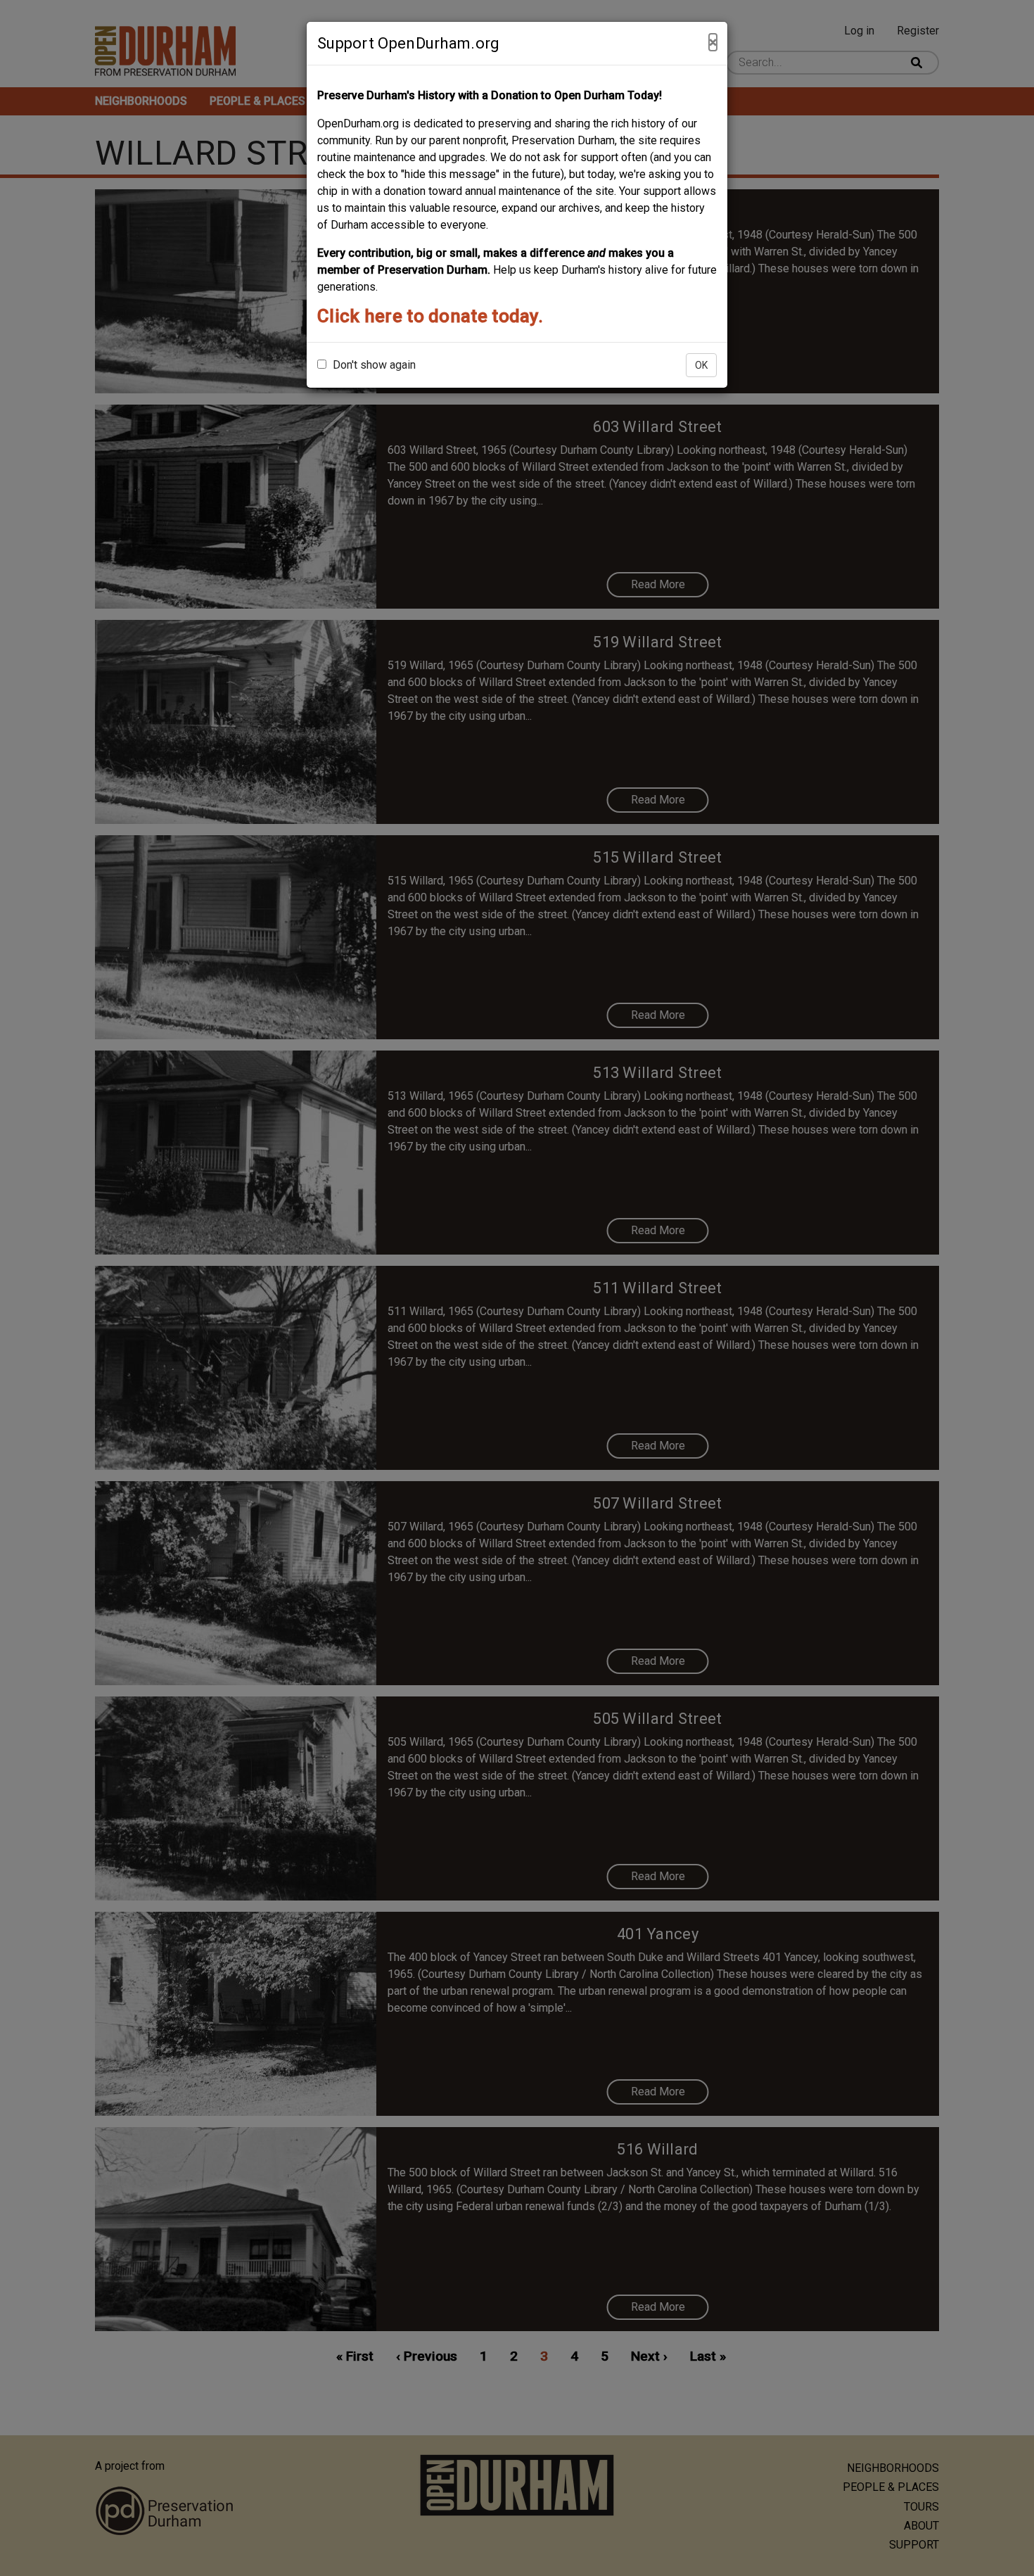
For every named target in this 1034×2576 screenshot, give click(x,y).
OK (701, 365)
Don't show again (373, 365)
